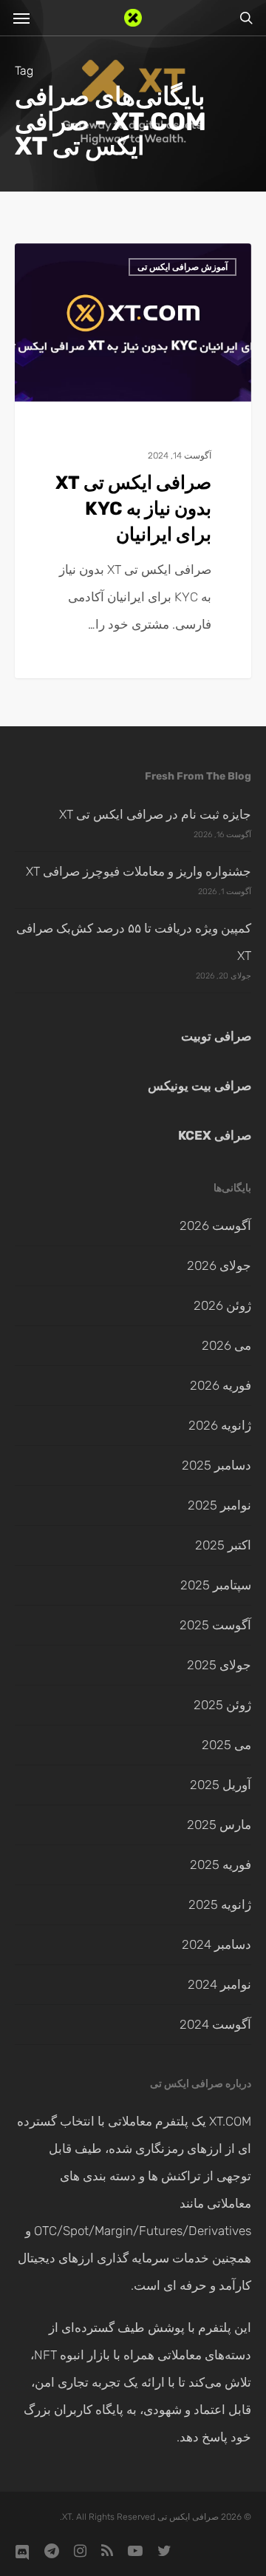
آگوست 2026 (215, 1226)
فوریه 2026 (221, 1385)
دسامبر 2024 (216, 1944)
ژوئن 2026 (222, 1305)
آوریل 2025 (221, 1785)
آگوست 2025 (215, 1625)
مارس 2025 (219, 1825)
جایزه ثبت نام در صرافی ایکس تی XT (155, 814)
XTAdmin (203, 263)
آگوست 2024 (215, 2024)
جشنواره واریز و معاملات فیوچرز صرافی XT (139, 871)
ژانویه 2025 (220, 1904)
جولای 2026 (219, 1265)
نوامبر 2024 (219, 1984)
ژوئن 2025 (222, 1705)
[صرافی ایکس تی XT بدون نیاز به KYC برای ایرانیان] (133, 461)
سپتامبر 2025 (216, 1585)
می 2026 (226, 1345)
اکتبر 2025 (223, 1545)
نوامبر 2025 (219, 1505)
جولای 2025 (219, 1665)
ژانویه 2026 (220, 1425)
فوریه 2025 (221, 1865)
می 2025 (226, 1745)
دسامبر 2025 (216, 1465)
